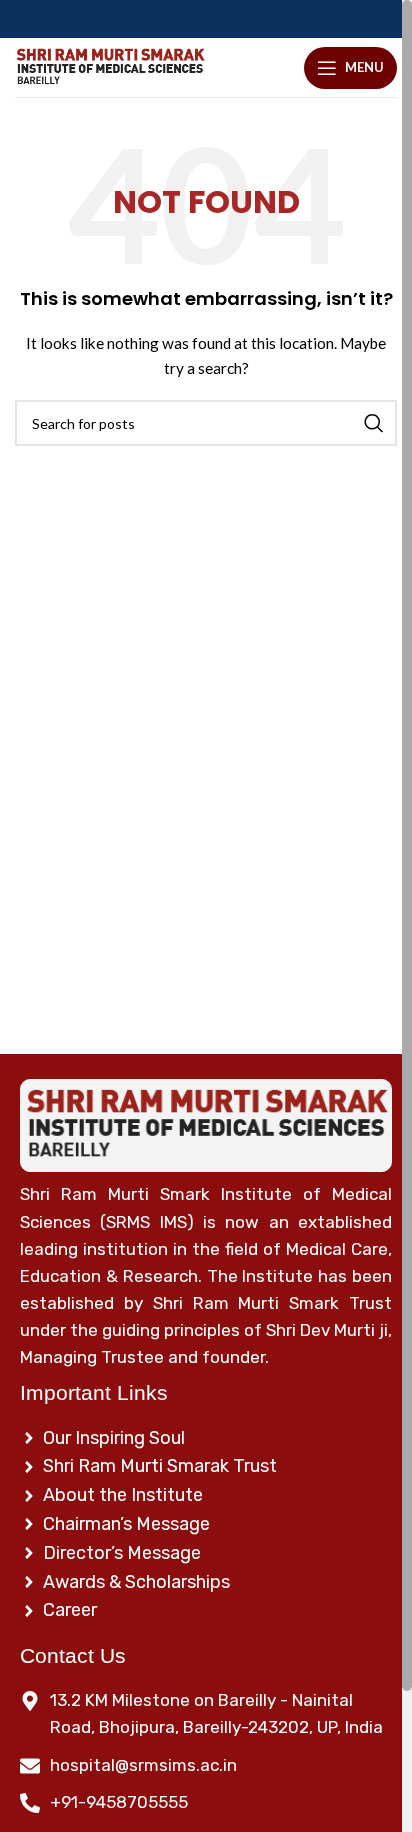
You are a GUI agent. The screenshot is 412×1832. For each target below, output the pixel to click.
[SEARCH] (374, 423)
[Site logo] (110, 67)
